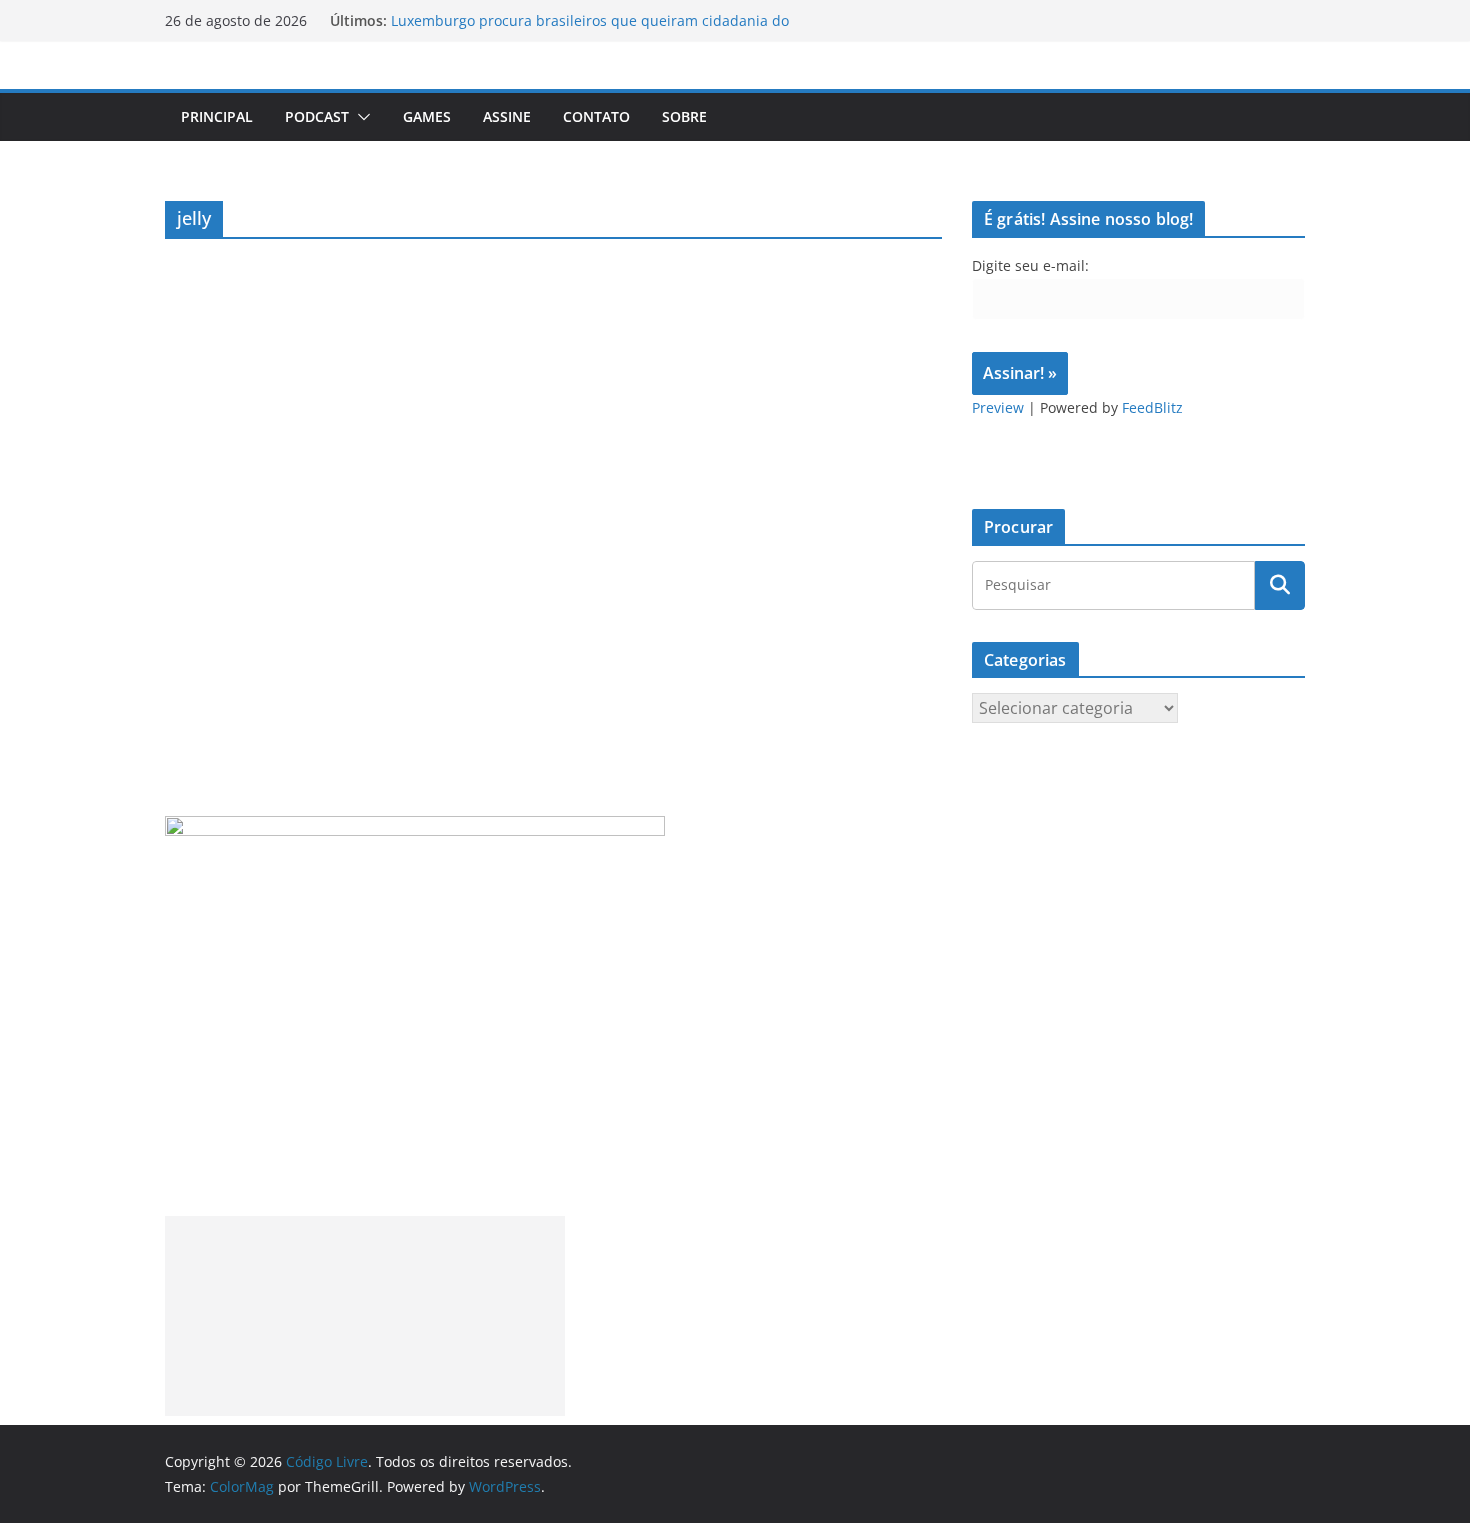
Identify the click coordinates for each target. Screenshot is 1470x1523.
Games (427, 116)
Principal (217, 116)
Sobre (684, 116)
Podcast (317, 116)
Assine (507, 116)
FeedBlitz (1152, 407)
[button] (360, 117)
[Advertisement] (365, 1316)
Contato (596, 116)
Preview (998, 407)
